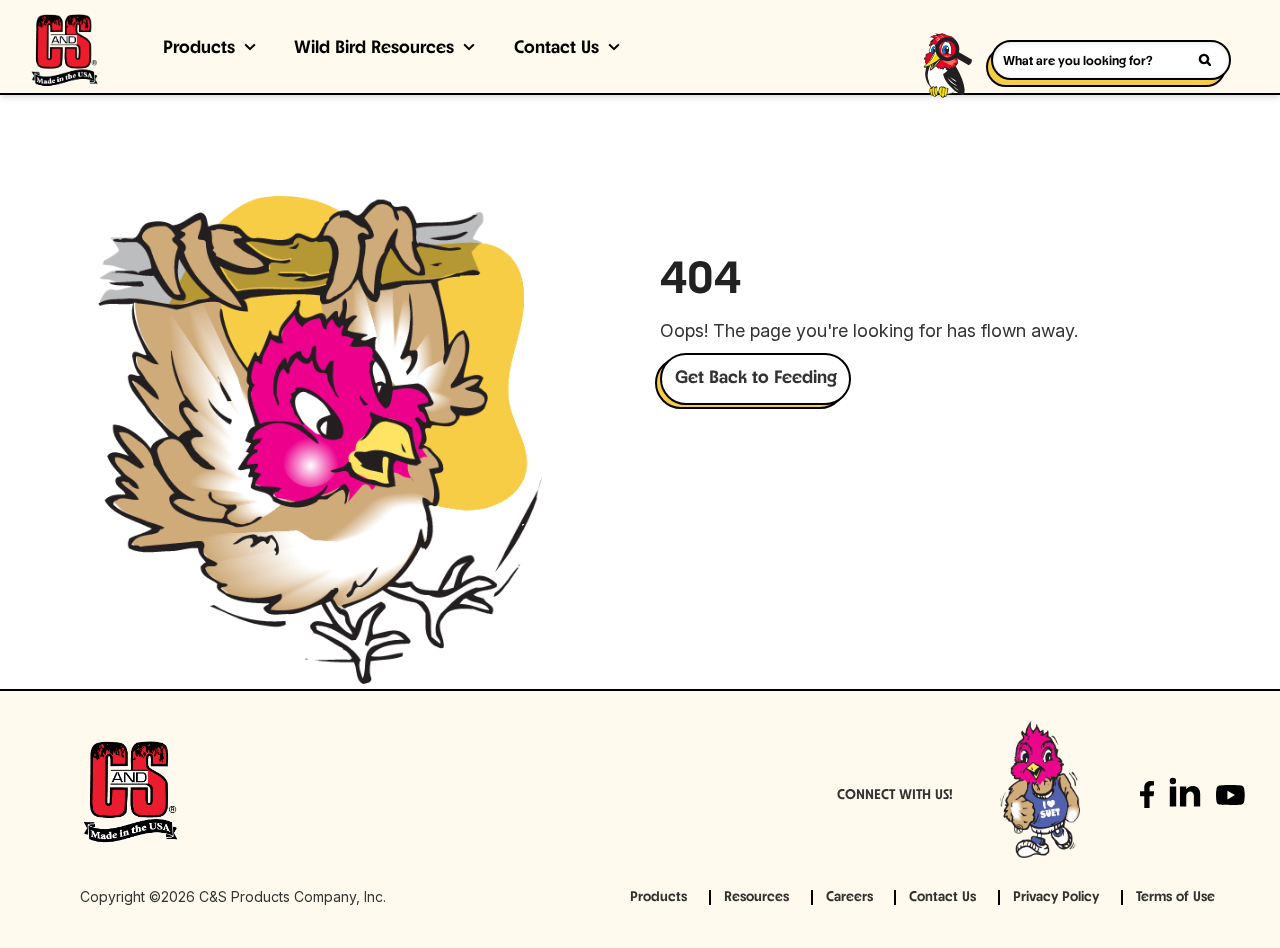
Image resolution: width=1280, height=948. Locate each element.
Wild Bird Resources (374, 49)
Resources (756, 897)
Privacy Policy (1056, 897)
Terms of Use (1175, 897)
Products (199, 49)
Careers (849, 897)
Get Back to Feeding (756, 379)
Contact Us (556, 49)
